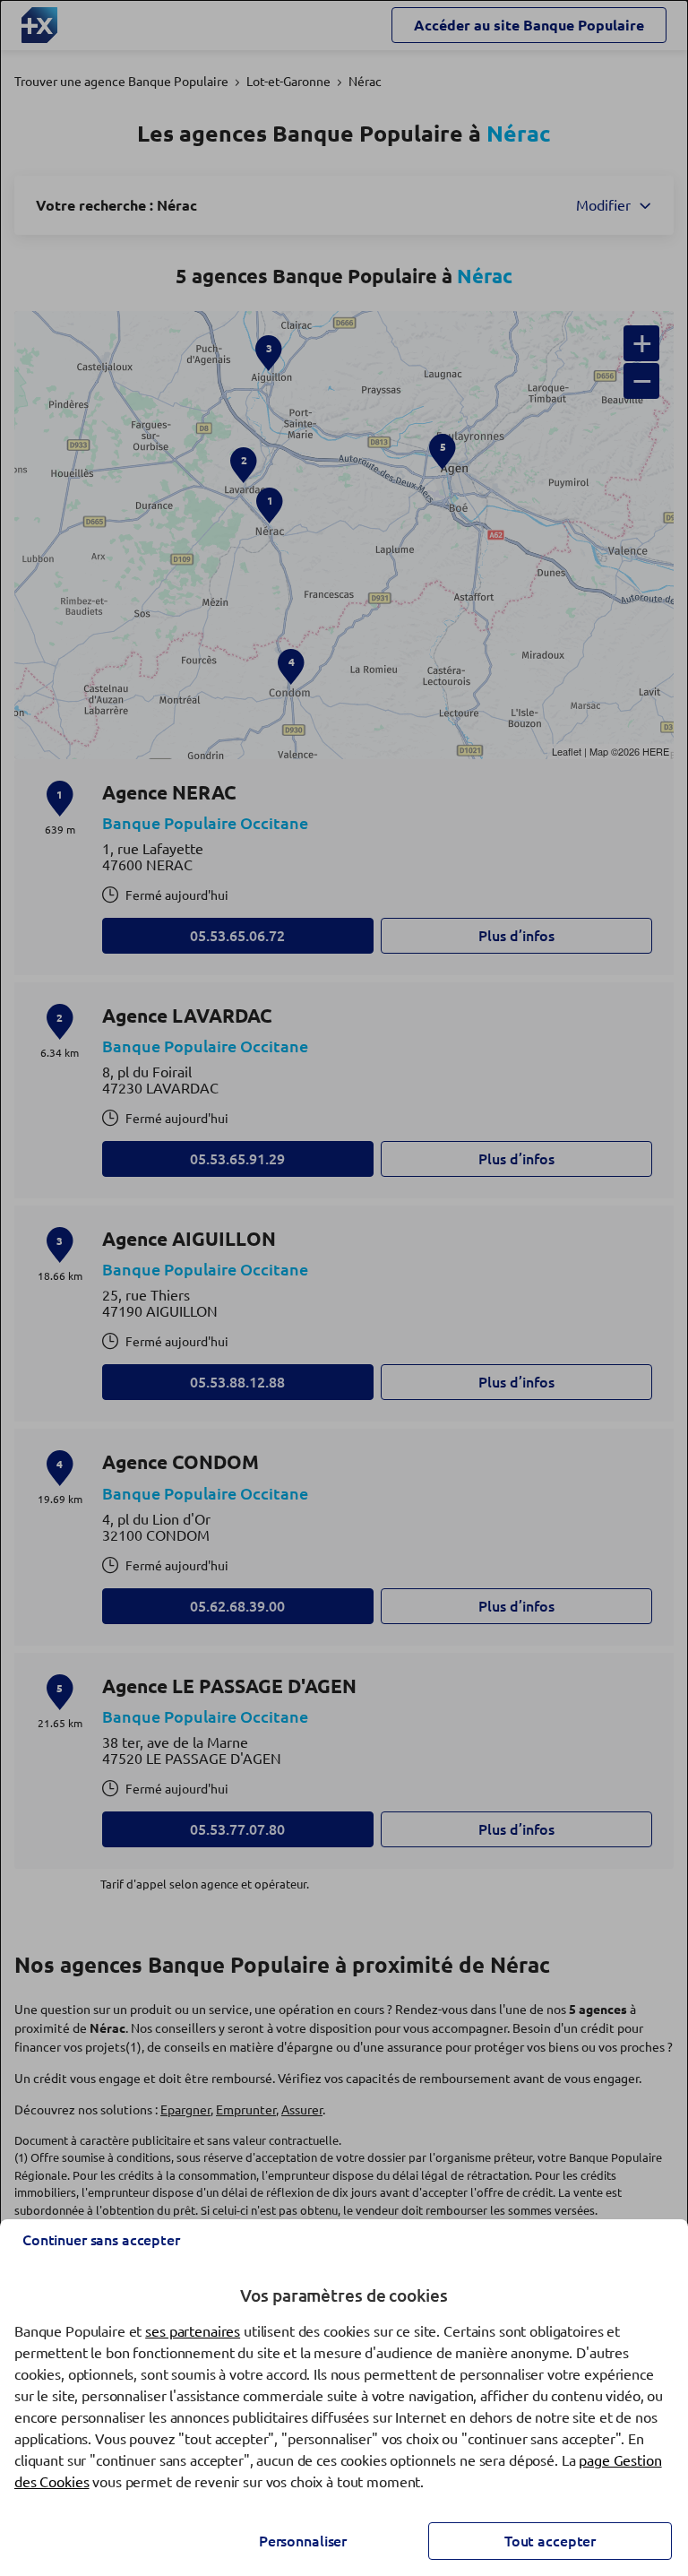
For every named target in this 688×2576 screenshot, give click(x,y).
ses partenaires (193, 2331)
